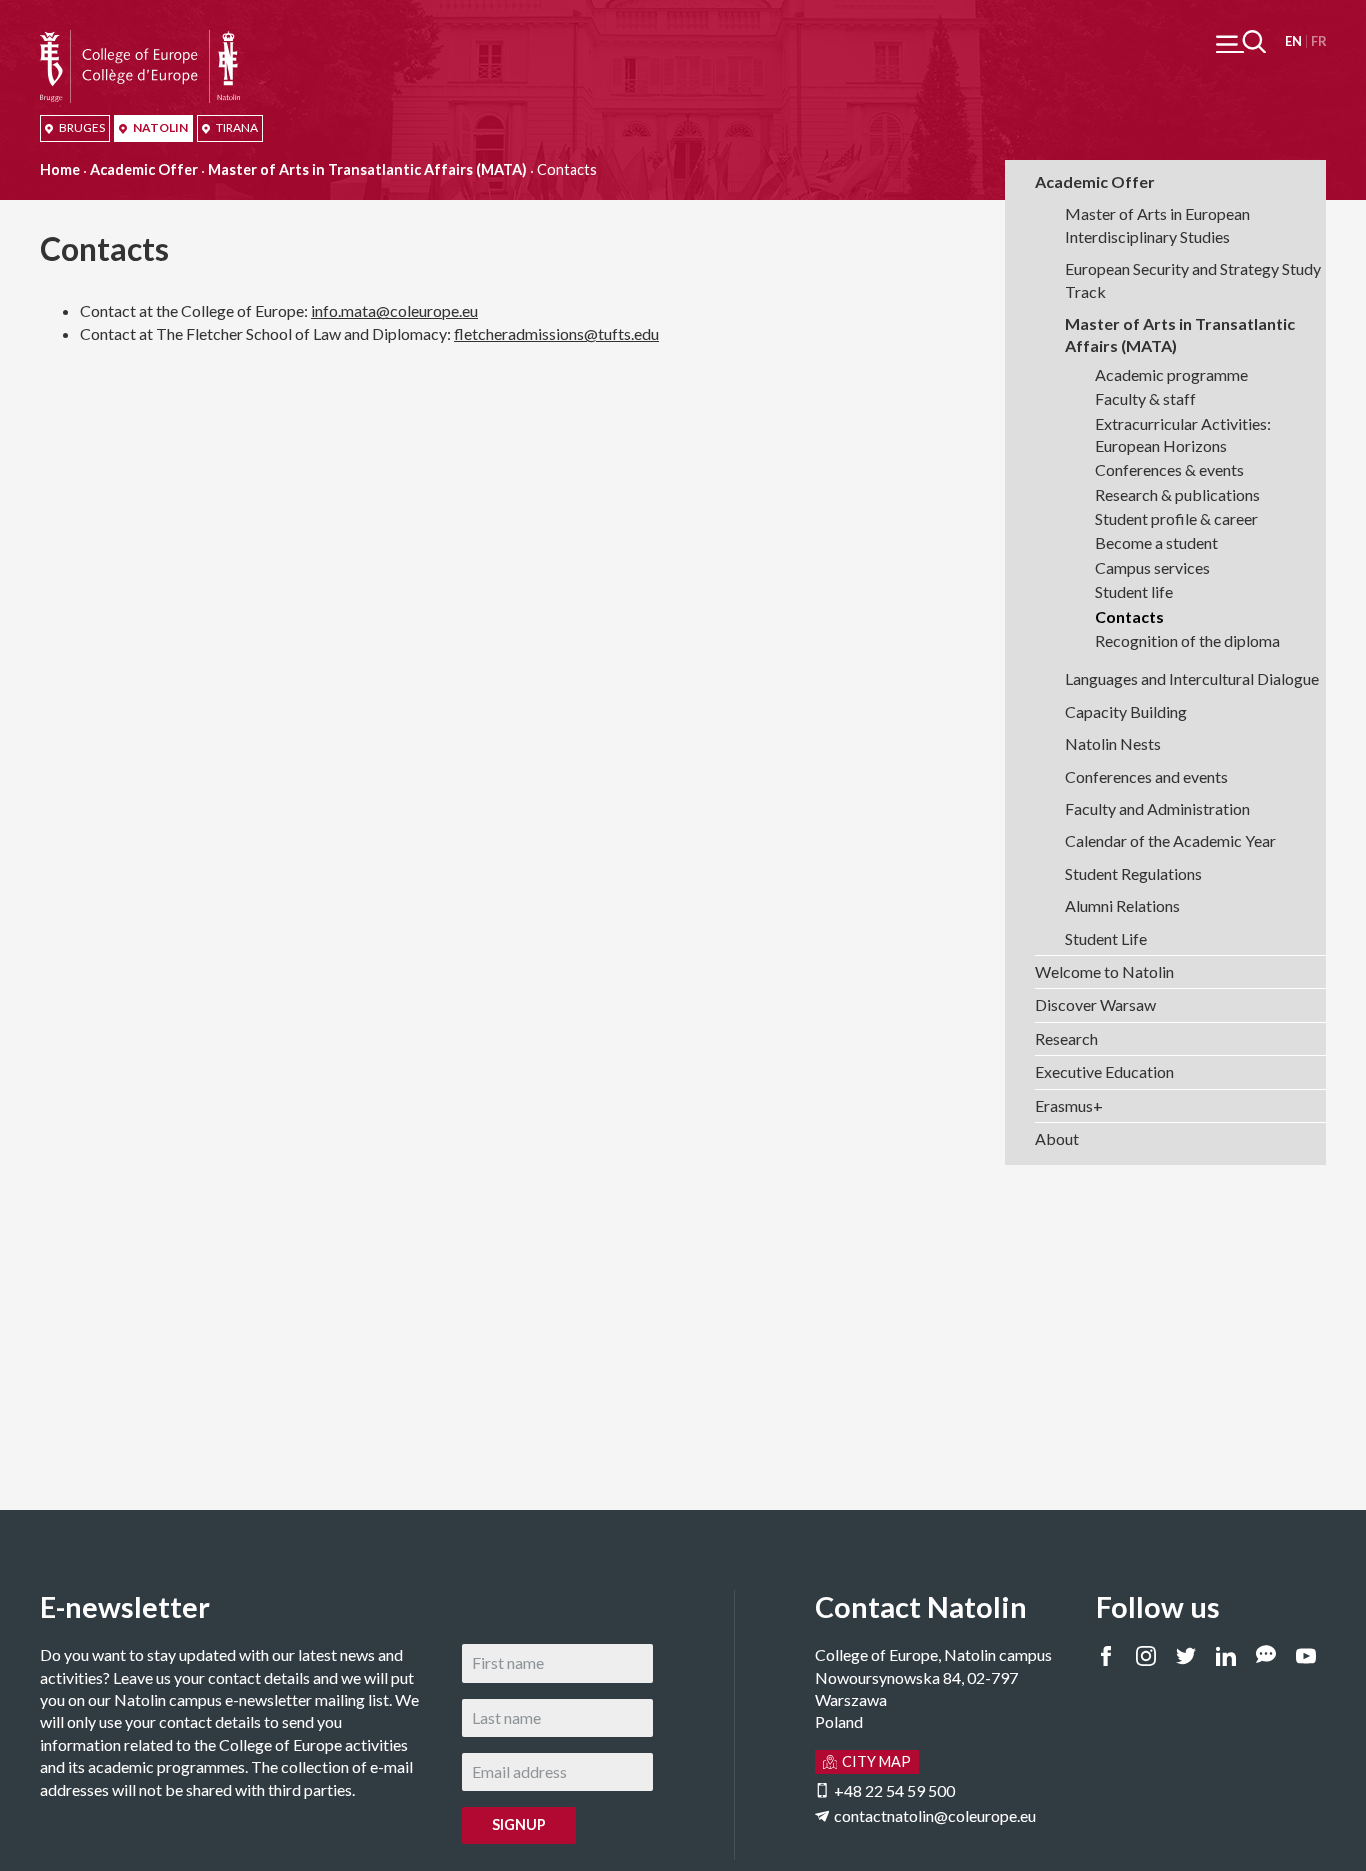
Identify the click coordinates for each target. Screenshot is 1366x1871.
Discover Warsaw (1095, 1004)
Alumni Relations (1122, 905)
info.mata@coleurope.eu (394, 310)
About (1057, 1138)
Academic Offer (144, 169)
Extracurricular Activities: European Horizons (1183, 434)
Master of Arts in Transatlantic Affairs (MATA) (367, 169)
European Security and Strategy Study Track (1193, 279)
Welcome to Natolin (1104, 971)
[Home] (140, 40)
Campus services (1152, 567)
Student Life (1106, 938)
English (1293, 41)
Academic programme (1171, 374)
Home (60, 169)
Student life (1134, 591)
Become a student (1156, 542)
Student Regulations (1133, 873)
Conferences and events (1146, 776)
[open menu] (1241, 41)
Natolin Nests (1113, 743)
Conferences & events (1169, 469)
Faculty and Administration (1157, 808)
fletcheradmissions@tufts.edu (556, 333)
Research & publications (1177, 494)
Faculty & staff (1145, 398)
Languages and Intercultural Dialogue (1192, 678)
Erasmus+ (1069, 1105)
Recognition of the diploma (1187, 640)
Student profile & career (1176, 518)
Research (1066, 1038)
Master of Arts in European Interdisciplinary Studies (1157, 224)
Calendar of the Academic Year (1170, 840)
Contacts (1129, 616)
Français (1318, 41)
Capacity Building (1126, 711)
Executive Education (1104, 1071)
